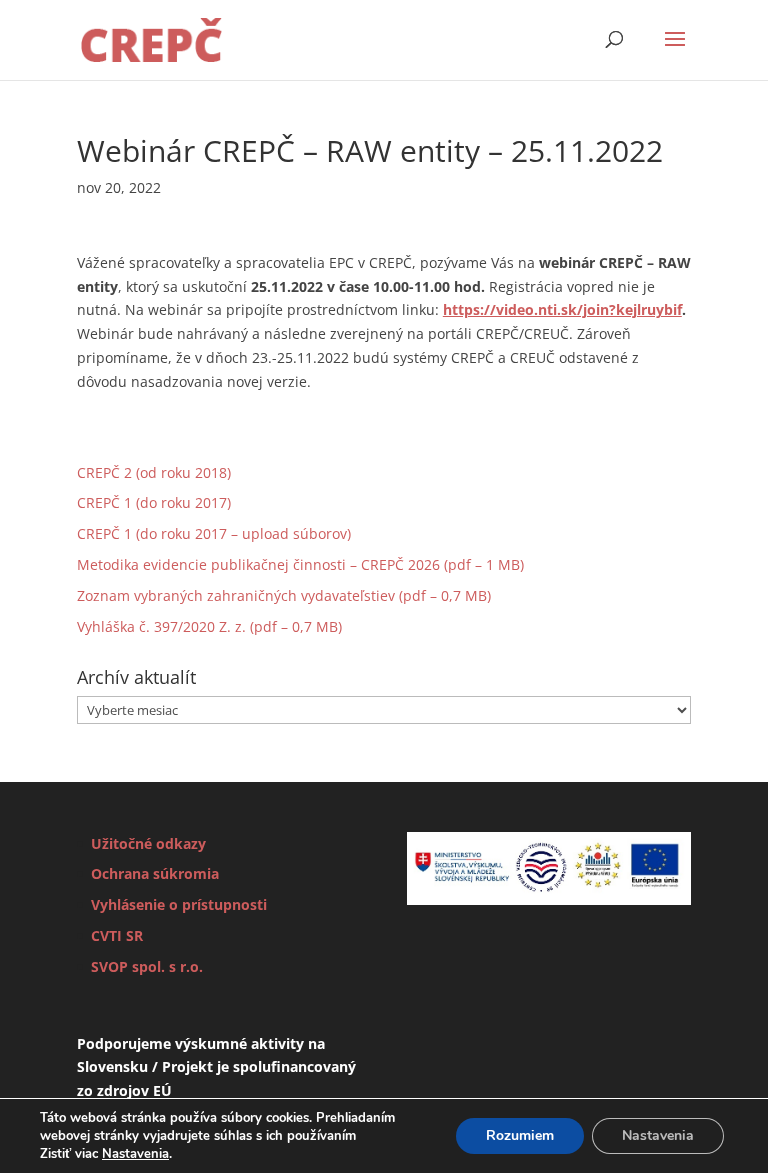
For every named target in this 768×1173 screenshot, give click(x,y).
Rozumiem (520, 1135)
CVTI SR (117, 935)
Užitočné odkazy (148, 843)
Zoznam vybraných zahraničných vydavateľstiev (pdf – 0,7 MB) (284, 595)
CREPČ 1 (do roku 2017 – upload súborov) (214, 533)
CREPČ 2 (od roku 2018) (154, 472)
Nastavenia (135, 1154)
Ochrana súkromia (155, 873)
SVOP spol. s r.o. (147, 966)
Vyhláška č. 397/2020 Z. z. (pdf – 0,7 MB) (209, 626)
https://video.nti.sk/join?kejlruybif (562, 309)
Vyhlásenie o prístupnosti (179, 904)
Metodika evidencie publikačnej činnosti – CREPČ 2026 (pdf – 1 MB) (300, 564)
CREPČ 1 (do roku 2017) (154, 502)
